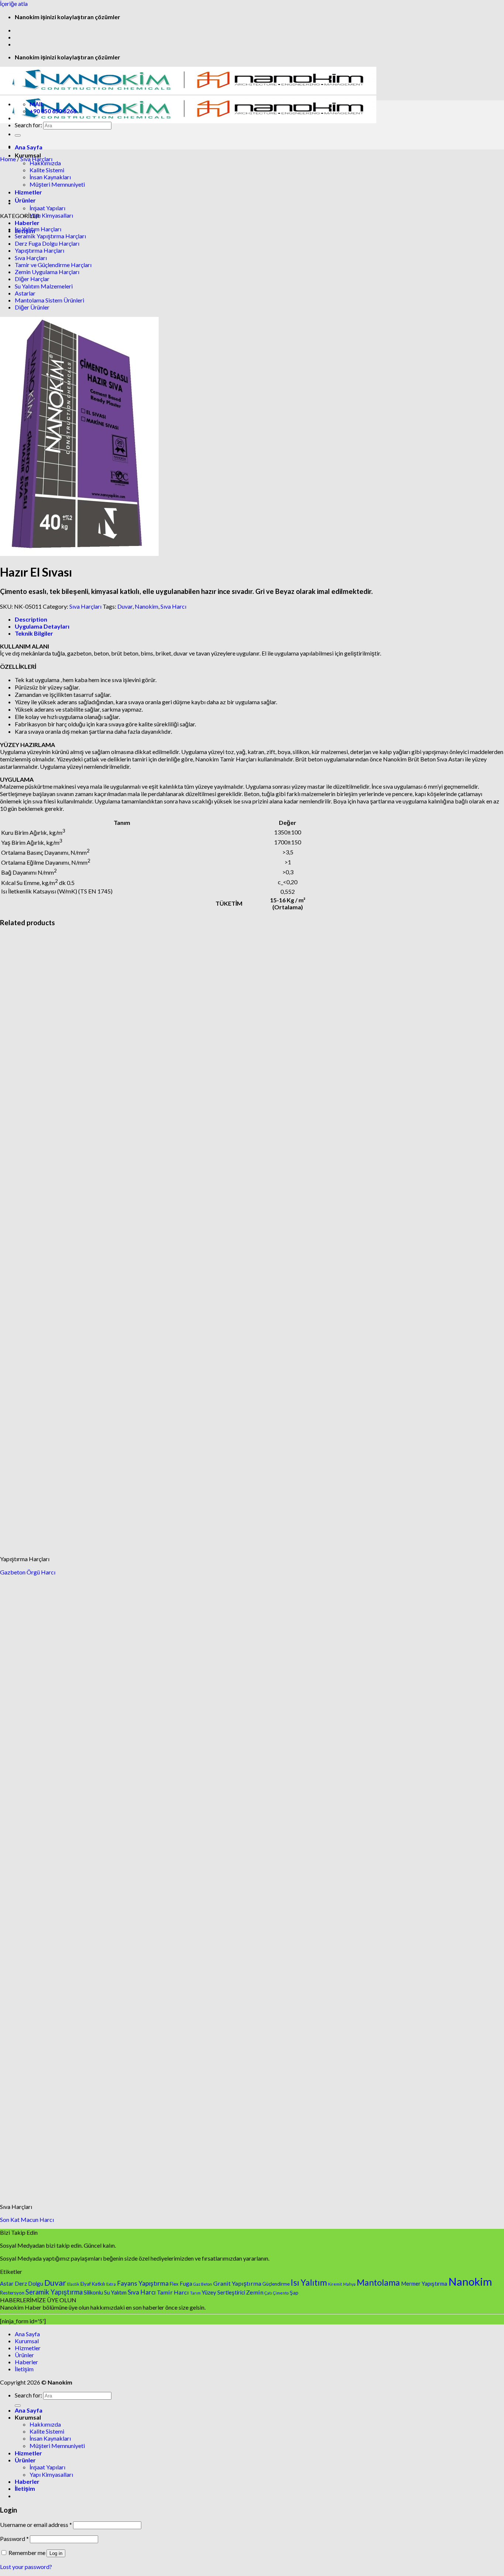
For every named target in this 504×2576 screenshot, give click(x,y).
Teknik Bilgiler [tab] (34, 633)
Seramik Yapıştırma (54, 2292)
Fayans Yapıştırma (143, 2283)
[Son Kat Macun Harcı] (55, 2194)
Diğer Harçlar (32, 279)
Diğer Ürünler (32, 307)
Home (8, 159)
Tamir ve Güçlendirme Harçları (53, 265)
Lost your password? (26, 2567)
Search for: (28, 125)
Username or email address (36, 2525)
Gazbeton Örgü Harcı (28, 1572)
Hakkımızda (45, 163)
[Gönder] (18, 135)
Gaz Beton (203, 2284)
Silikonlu (93, 2292)
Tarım (195, 2293)
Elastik (73, 2284)
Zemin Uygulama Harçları (47, 272)
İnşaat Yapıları (47, 208)
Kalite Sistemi (47, 2431)
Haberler (27, 223)
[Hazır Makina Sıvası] (33, 203)
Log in (56, 2553)
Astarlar (25, 293)
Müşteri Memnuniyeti (57, 184)
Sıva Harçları (36, 159)
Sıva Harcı (173, 606)
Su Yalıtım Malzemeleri (44, 286)
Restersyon (12, 2293)
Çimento (281, 2293)
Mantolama (378, 2282)
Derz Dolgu (29, 2283)
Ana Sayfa (29, 147)
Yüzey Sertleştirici (223, 2292)
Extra (111, 2284)
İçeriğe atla (14, 4)
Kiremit (335, 2284)
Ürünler (24, 2355)
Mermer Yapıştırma (424, 2283)
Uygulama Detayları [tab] (42, 626)
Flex (174, 2284)
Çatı (268, 2293)
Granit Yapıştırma (237, 2283)
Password (14, 2539)
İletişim (24, 2369)
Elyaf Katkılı (93, 2284)
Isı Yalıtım (309, 2282)
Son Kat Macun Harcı (27, 2219)
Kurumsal (27, 2341)
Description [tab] (31, 619)
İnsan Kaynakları (50, 2438)
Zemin (255, 2292)
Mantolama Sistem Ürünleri (49, 300)
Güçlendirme (276, 2284)
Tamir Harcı (173, 2292)
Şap (294, 2293)
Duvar (125, 606)
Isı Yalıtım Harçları (38, 229)
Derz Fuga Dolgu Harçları (47, 243)
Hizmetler (28, 2348)
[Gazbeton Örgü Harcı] (55, 1546)
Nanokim (146, 606)
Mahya (349, 2284)
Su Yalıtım (115, 2292)
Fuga (186, 2283)
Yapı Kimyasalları (51, 215)
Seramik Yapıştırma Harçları (50, 236)
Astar (7, 2283)
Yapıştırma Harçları (39, 250)
